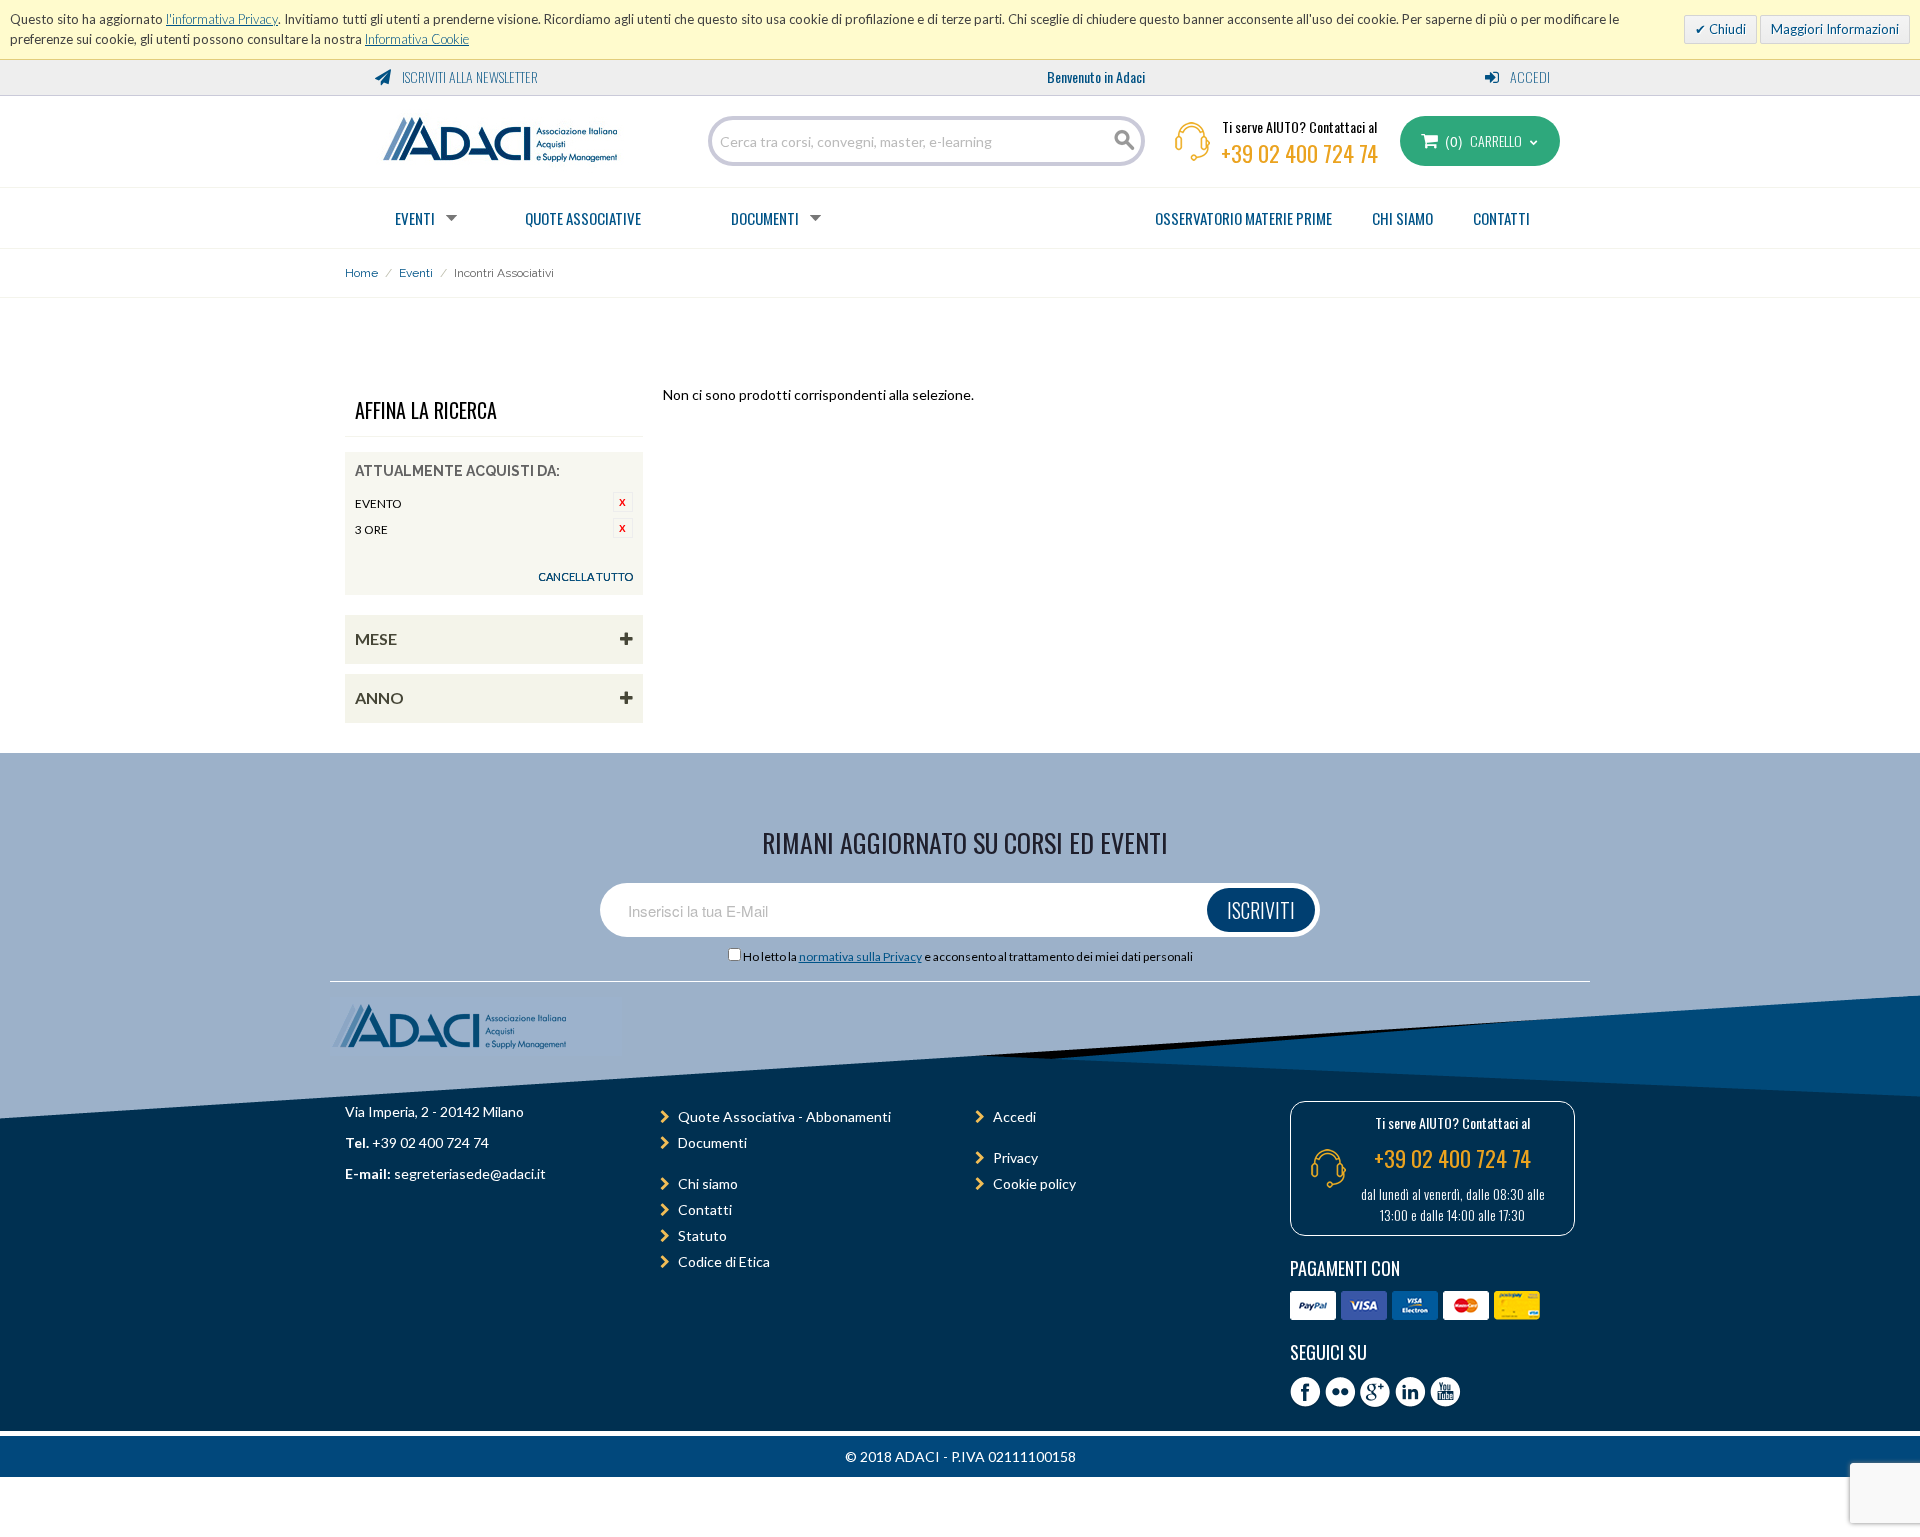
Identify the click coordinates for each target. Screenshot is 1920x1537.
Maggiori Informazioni (1835, 29)
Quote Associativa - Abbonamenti (784, 1116)
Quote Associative (583, 218)
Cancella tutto (585, 576)
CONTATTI (1501, 218)
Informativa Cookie (417, 39)
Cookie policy (1034, 1183)
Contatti (705, 1209)
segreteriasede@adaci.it (470, 1173)
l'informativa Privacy (222, 19)
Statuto (702, 1235)
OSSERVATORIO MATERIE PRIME (1243, 218)
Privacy (1015, 1157)
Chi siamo (708, 1183)
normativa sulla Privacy (860, 956)
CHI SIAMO (1402, 218)
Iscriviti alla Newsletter (468, 76)
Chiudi (1726, 29)
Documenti (765, 218)
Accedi (1528, 76)
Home (361, 273)
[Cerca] (1125, 141)
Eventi (415, 218)
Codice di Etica (724, 1261)
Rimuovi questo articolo (623, 502)
